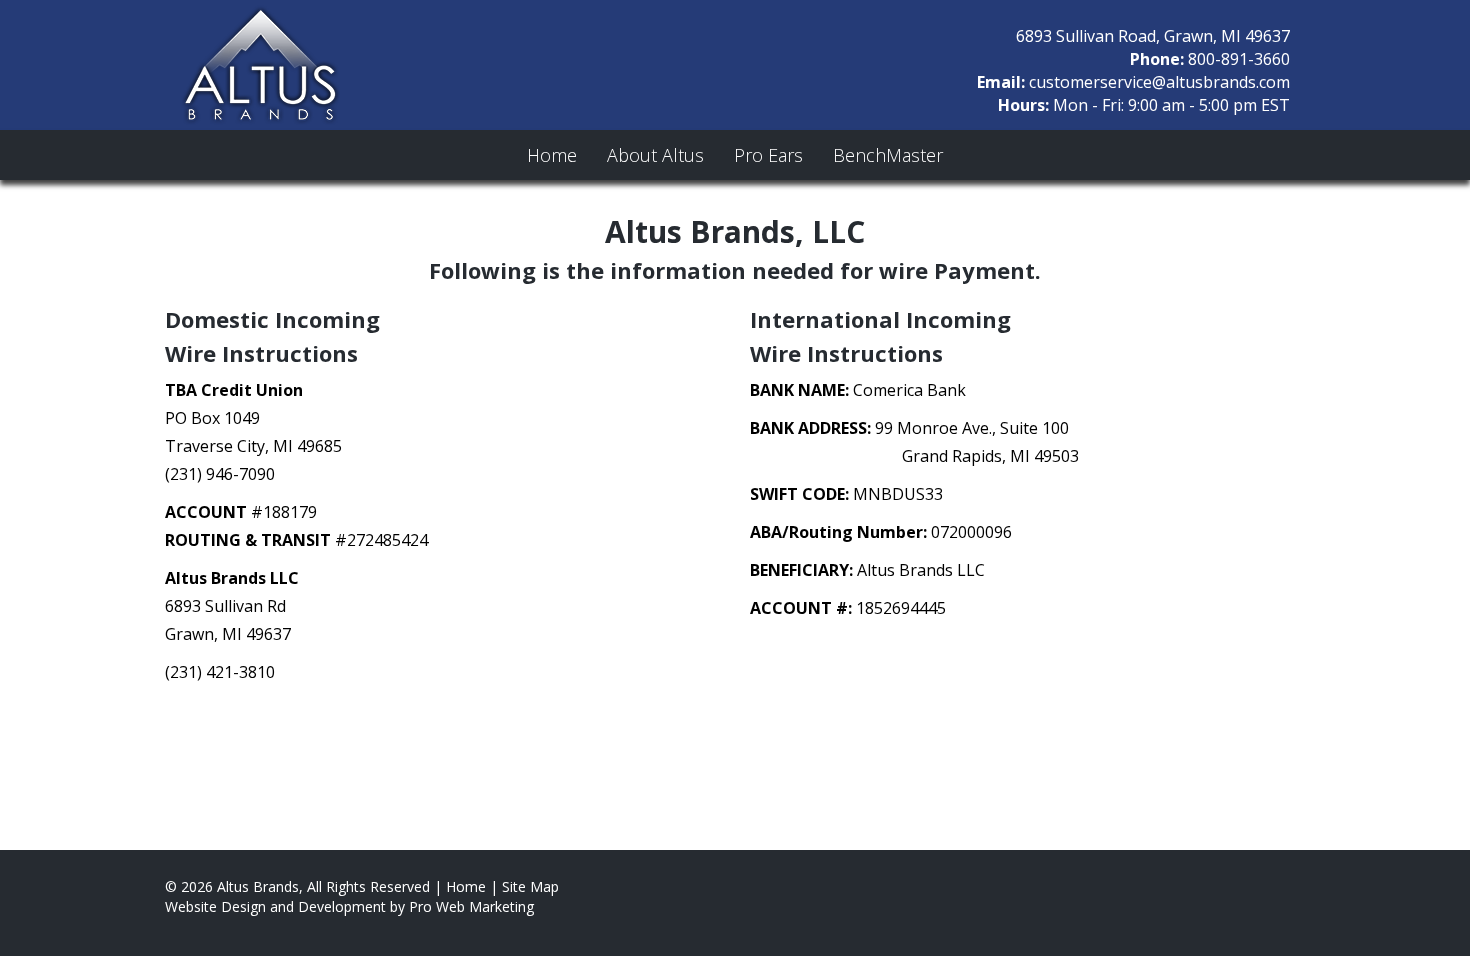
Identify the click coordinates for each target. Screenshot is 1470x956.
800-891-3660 (1239, 59)
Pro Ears (768, 155)
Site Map (530, 886)
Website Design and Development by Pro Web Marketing (349, 906)
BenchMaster (888, 155)
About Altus (655, 155)
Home (552, 155)
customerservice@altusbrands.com (1159, 82)
